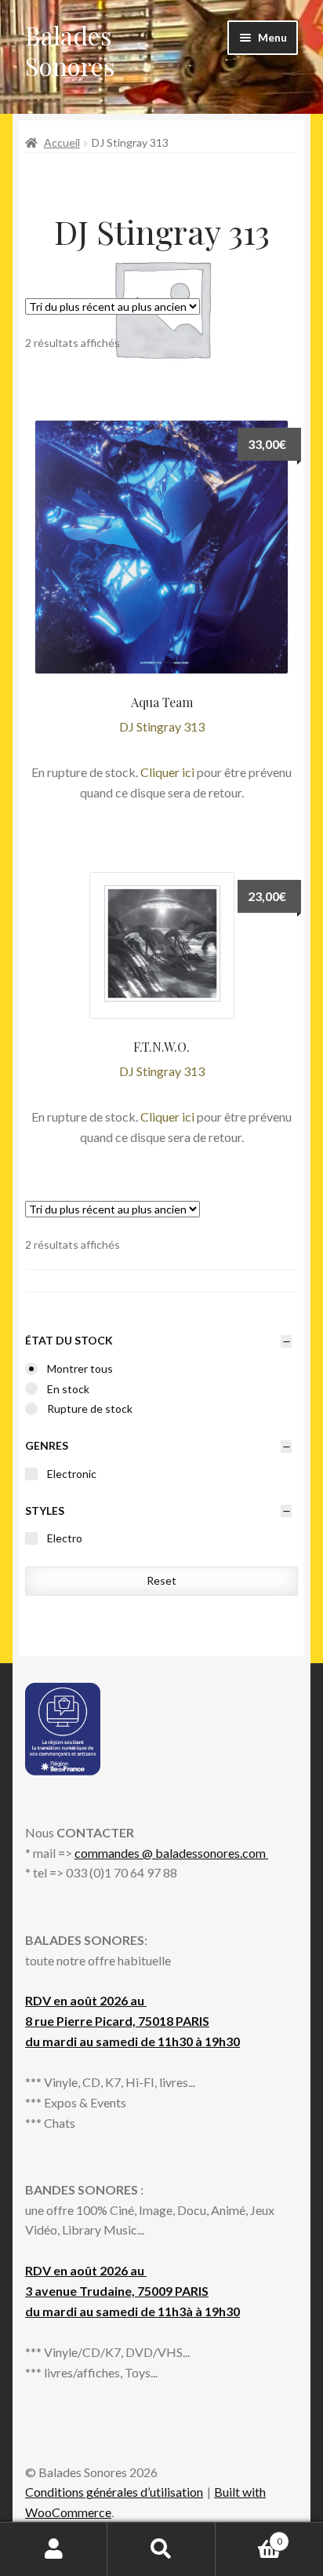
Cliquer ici (167, 772)
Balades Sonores (70, 50)
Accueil (62, 142)
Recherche (161, 2549)
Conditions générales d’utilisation (114, 2492)
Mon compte (54, 2549)
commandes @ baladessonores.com (171, 1853)
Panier (249, 2536)
